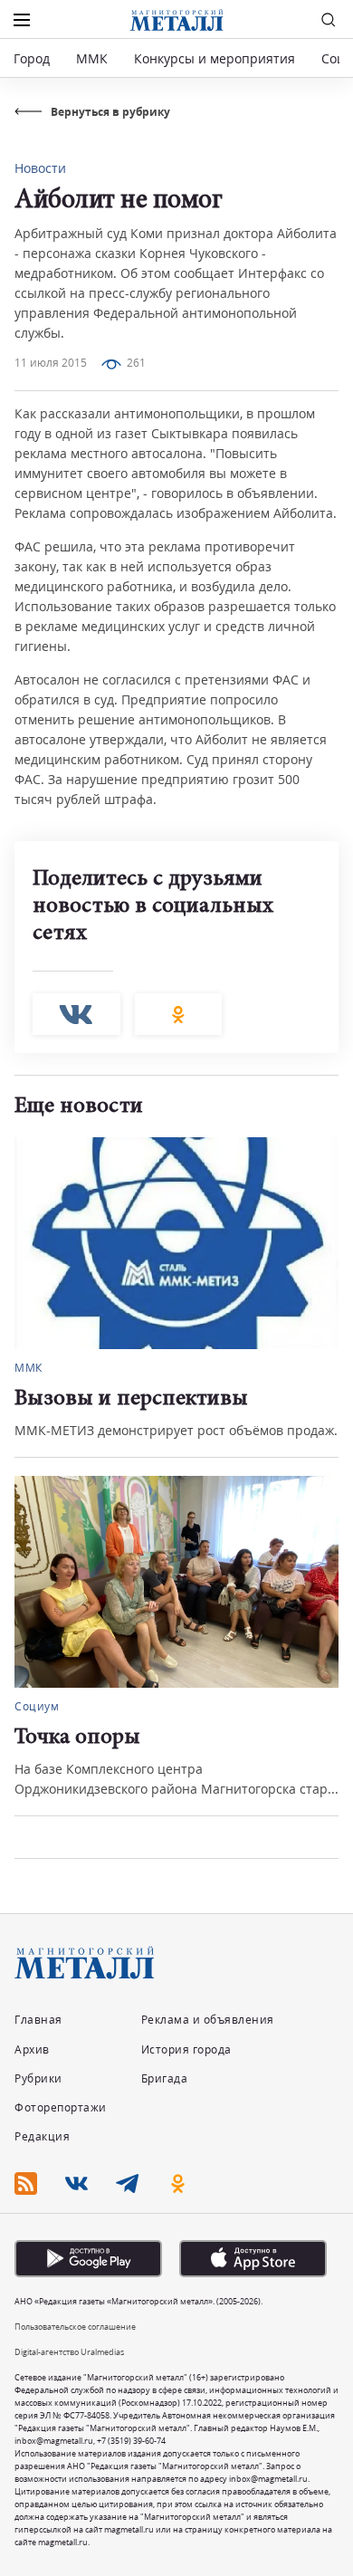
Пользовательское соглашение (75, 2327)
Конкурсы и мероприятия (216, 58)
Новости (40, 168)
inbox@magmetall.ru (54, 2441)
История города (186, 2049)
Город (32, 58)
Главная (38, 2020)
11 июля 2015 (51, 363)
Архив (32, 2049)
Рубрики (38, 2078)
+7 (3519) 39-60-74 (131, 2441)
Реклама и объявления (208, 2020)
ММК (92, 58)
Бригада (165, 2078)
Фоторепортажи (61, 2107)
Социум (300, 1368)
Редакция (42, 2136)
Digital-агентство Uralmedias (69, 2352)
